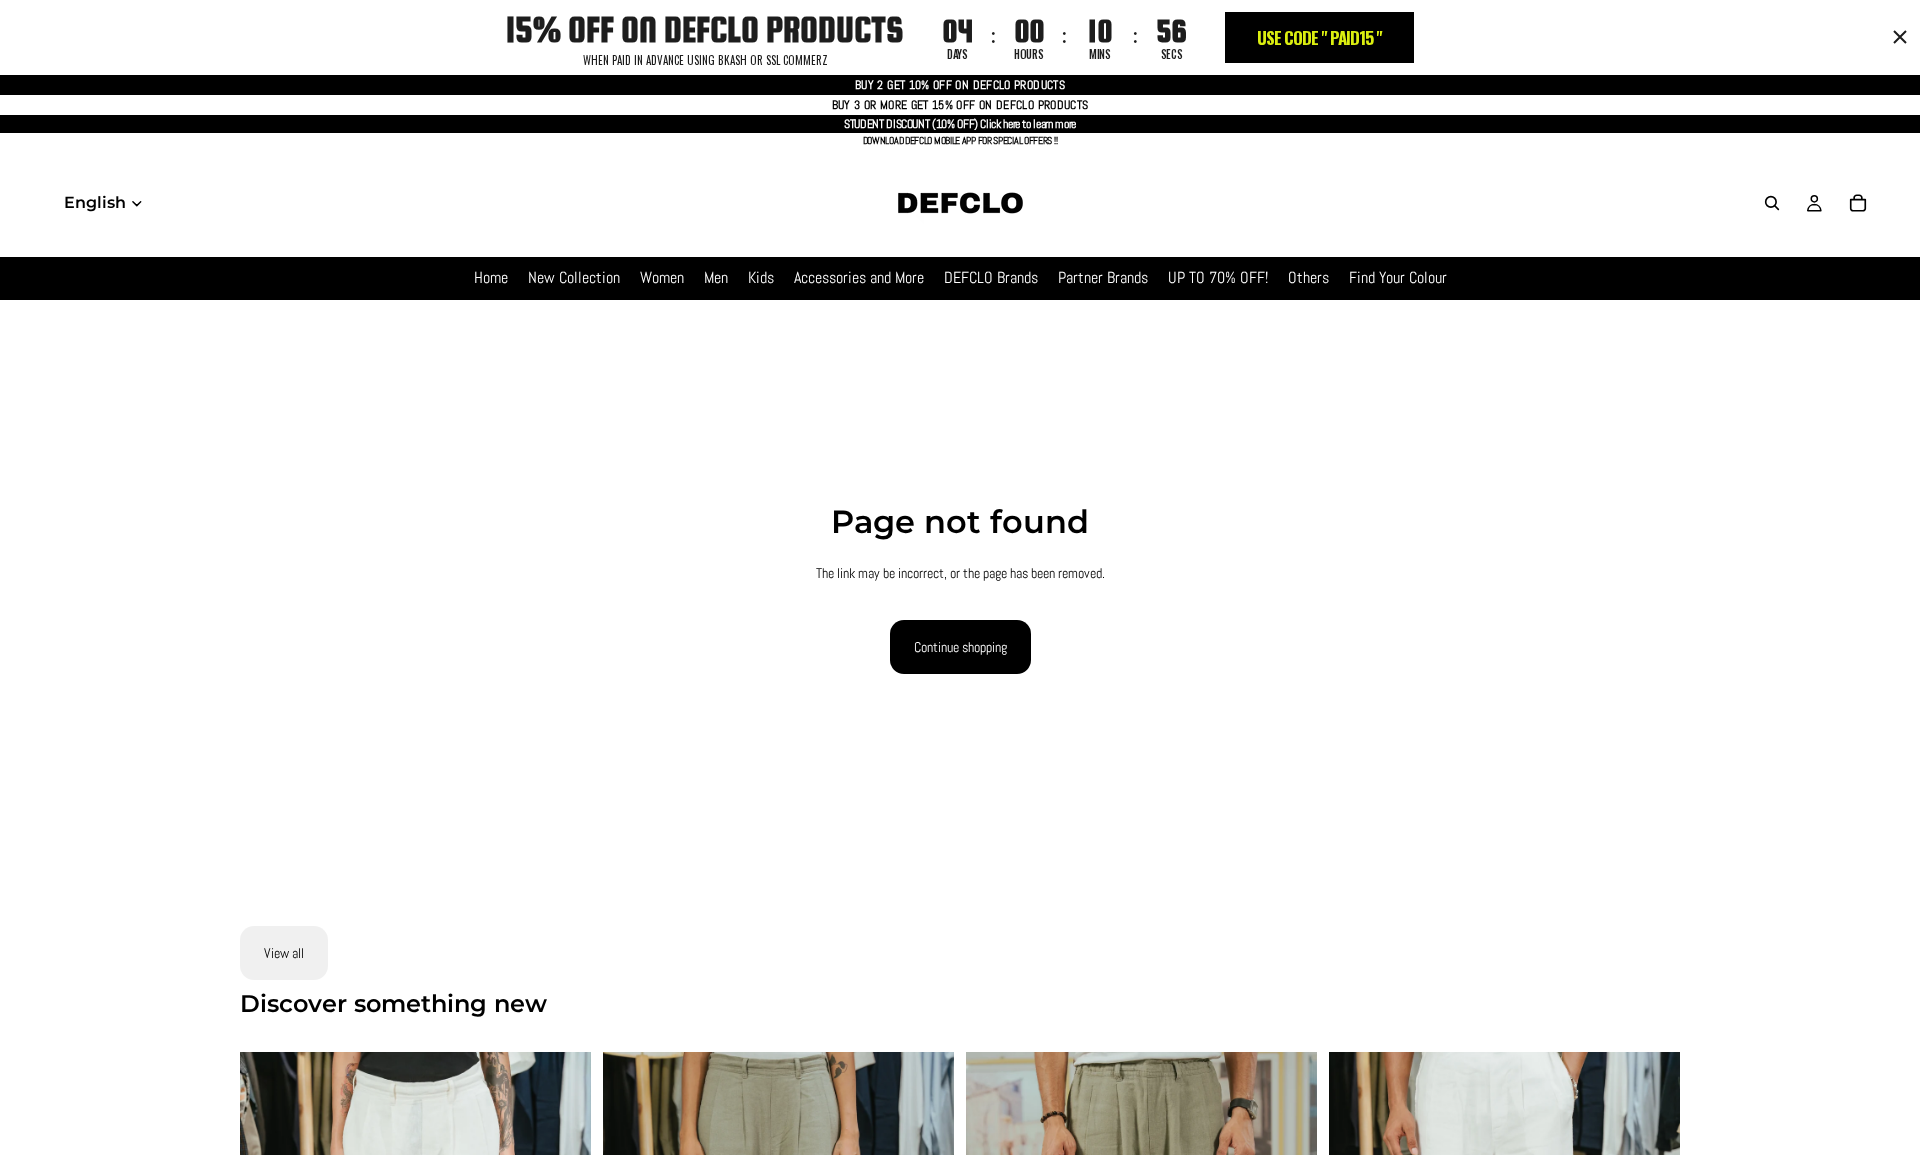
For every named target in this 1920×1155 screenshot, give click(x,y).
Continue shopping (960, 647)
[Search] (1772, 203)
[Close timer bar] (1900, 37)
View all (284, 953)
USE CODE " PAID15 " (1319, 37)
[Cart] (1858, 203)
